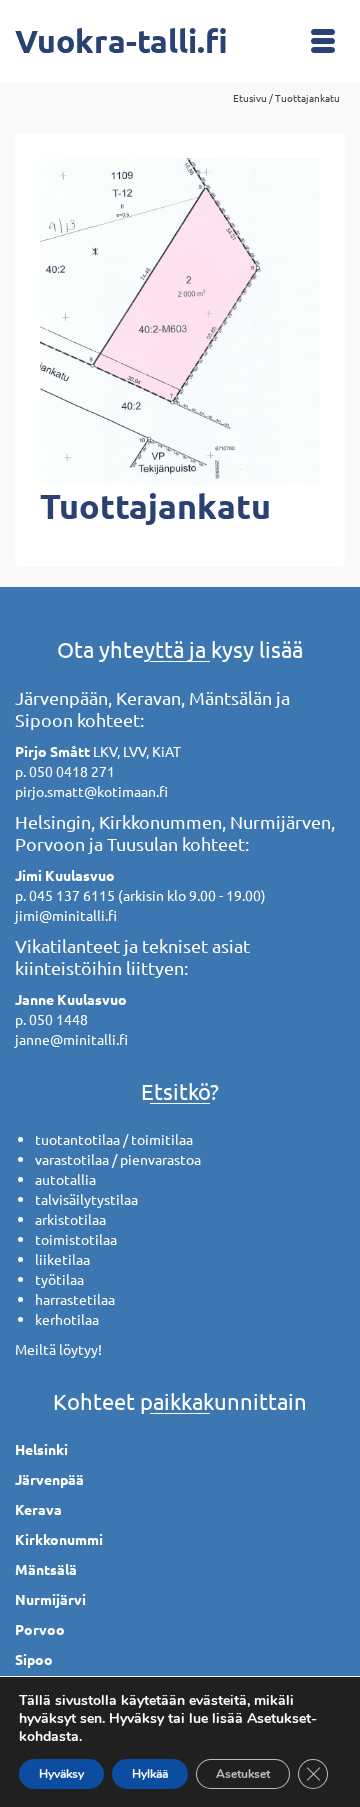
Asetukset (243, 1774)
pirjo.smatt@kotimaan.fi (91, 791)
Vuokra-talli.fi (121, 41)
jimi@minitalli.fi (66, 915)
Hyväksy (61, 1774)
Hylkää (150, 1774)
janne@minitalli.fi (71, 1039)
